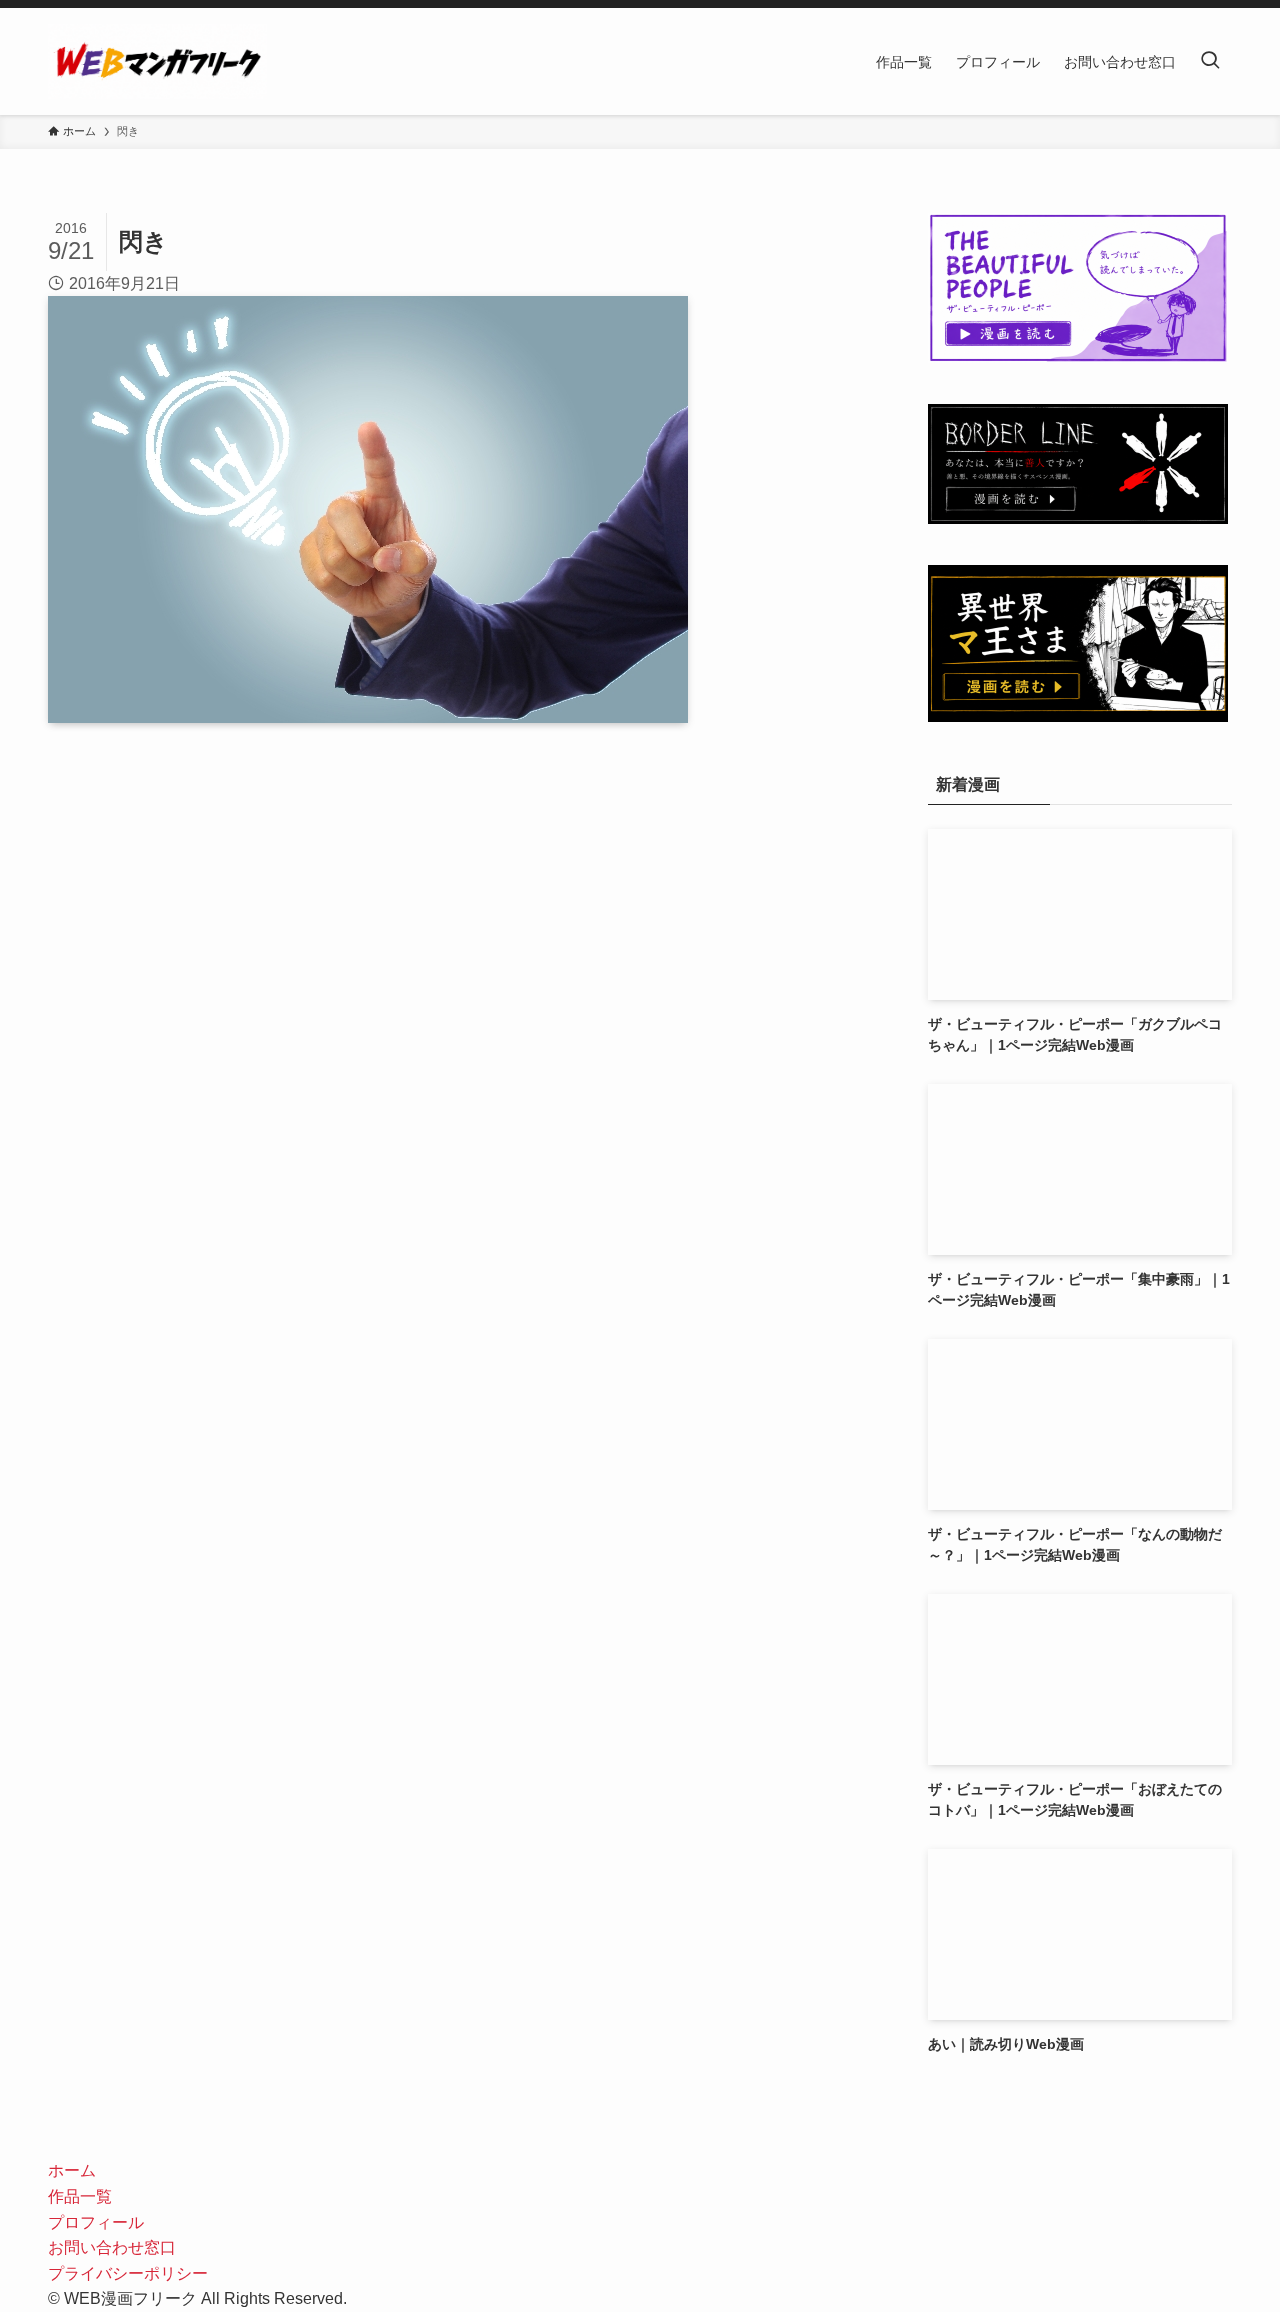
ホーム (72, 2170)
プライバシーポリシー (128, 2273)
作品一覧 (80, 2196)
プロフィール (96, 2222)
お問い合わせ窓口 (112, 2247)
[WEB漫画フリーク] (157, 61)
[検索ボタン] (1210, 61)
